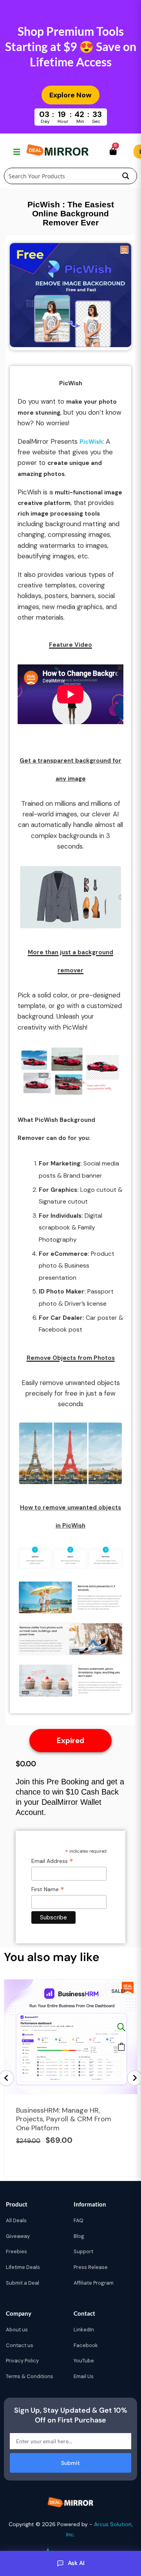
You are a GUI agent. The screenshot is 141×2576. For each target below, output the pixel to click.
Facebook (86, 2345)
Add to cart (121, 2047)
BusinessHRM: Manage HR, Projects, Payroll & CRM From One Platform (64, 2119)
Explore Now (70, 95)
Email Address (52, 1861)
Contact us (20, 2345)
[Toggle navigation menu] (16, 152)
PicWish (91, 442)
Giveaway (18, 2236)
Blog (79, 2236)
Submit (70, 2463)
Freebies (16, 2251)
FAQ (79, 2220)
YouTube (84, 2361)
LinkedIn (84, 2330)
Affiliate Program (94, 2283)
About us (17, 2330)
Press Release (91, 2267)
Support (83, 2251)
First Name (48, 1889)
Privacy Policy (22, 2361)
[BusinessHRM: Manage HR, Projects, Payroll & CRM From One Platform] (121, 2027)
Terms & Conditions (30, 2376)
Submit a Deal (23, 2283)
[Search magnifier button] (126, 176)
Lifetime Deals (23, 2267)
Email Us (84, 2376)
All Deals (16, 2220)
